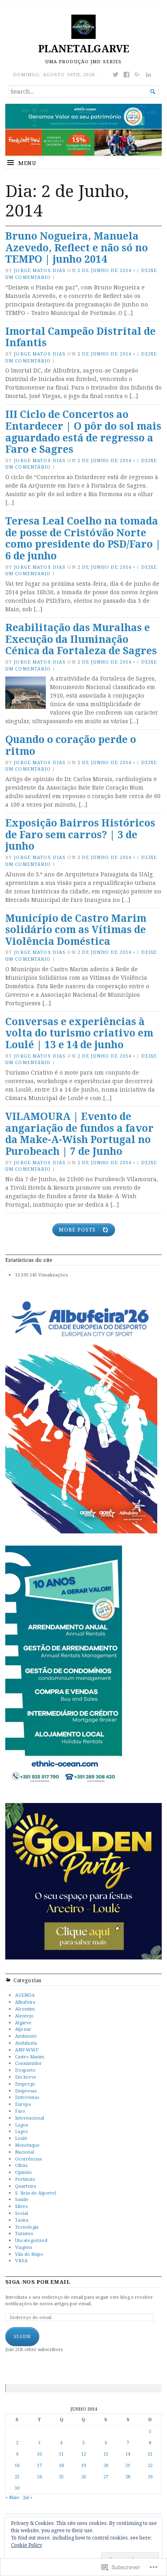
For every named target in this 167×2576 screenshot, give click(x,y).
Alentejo (24, 2016)
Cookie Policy (27, 2545)
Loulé (21, 2138)
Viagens (24, 2247)
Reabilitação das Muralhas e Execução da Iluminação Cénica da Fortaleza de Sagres (81, 639)
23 (17, 2476)
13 (106, 2454)
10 (39, 2454)
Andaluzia (26, 2043)
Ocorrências (28, 2159)
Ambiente (26, 2036)
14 (128, 2454)
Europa (23, 2104)
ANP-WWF (27, 2050)
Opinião (24, 2172)
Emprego (25, 2084)
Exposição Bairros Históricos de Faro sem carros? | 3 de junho (80, 834)
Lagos (21, 2131)
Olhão (21, 2165)
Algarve (23, 2022)
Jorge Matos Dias (40, 270)
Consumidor (28, 2063)
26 (83, 2476)
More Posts (77, 1230)
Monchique (27, 2145)
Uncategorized (31, 2240)
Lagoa (21, 2125)
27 (106, 2476)
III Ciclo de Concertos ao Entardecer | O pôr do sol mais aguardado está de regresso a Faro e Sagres (83, 431)
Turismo (24, 2233)
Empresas (26, 2091)
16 (17, 2465)
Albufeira (25, 2002)
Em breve (26, 2077)
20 (106, 2465)
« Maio (12, 2497)
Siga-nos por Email (38, 2282)
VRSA (21, 2260)
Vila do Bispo (29, 2254)
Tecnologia (27, 2227)
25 (61, 2476)
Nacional (25, 2152)
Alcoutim (25, 2009)
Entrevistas (27, 2097)
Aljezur (23, 2029)
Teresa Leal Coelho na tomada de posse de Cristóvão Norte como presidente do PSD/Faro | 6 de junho (83, 538)
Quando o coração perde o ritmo (71, 745)
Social (21, 2213)
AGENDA (25, 1995)
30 (17, 2488)
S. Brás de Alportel (35, 2193)
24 (39, 2476)
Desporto (25, 2070)
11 (61, 2454)
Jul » (28, 2497)
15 (150, 2454)
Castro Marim (30, 2057)
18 (61, 2465)
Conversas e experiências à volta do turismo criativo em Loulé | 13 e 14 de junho (79, 1033)
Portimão (25, 2179)
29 (150, 2476)
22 (150, 2465)
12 (83, 2454)
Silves (21, 2206)
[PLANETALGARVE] (83, 130)
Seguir (22, 2336)
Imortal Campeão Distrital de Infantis (80, 337)
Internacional (30, 2118)
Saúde (22, 2199)
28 (128, 2476)
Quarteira (26, 2186)
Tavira (22, 2220)
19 (83, 2465)
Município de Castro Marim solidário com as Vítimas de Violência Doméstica (76, 929)
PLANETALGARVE (84, 48)
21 (128, 2465)
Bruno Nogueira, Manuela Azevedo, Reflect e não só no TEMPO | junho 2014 (77, 247)
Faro (20, 2111)
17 (39, 2465)
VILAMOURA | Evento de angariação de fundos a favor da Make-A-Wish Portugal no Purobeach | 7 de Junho (79, 1134)
